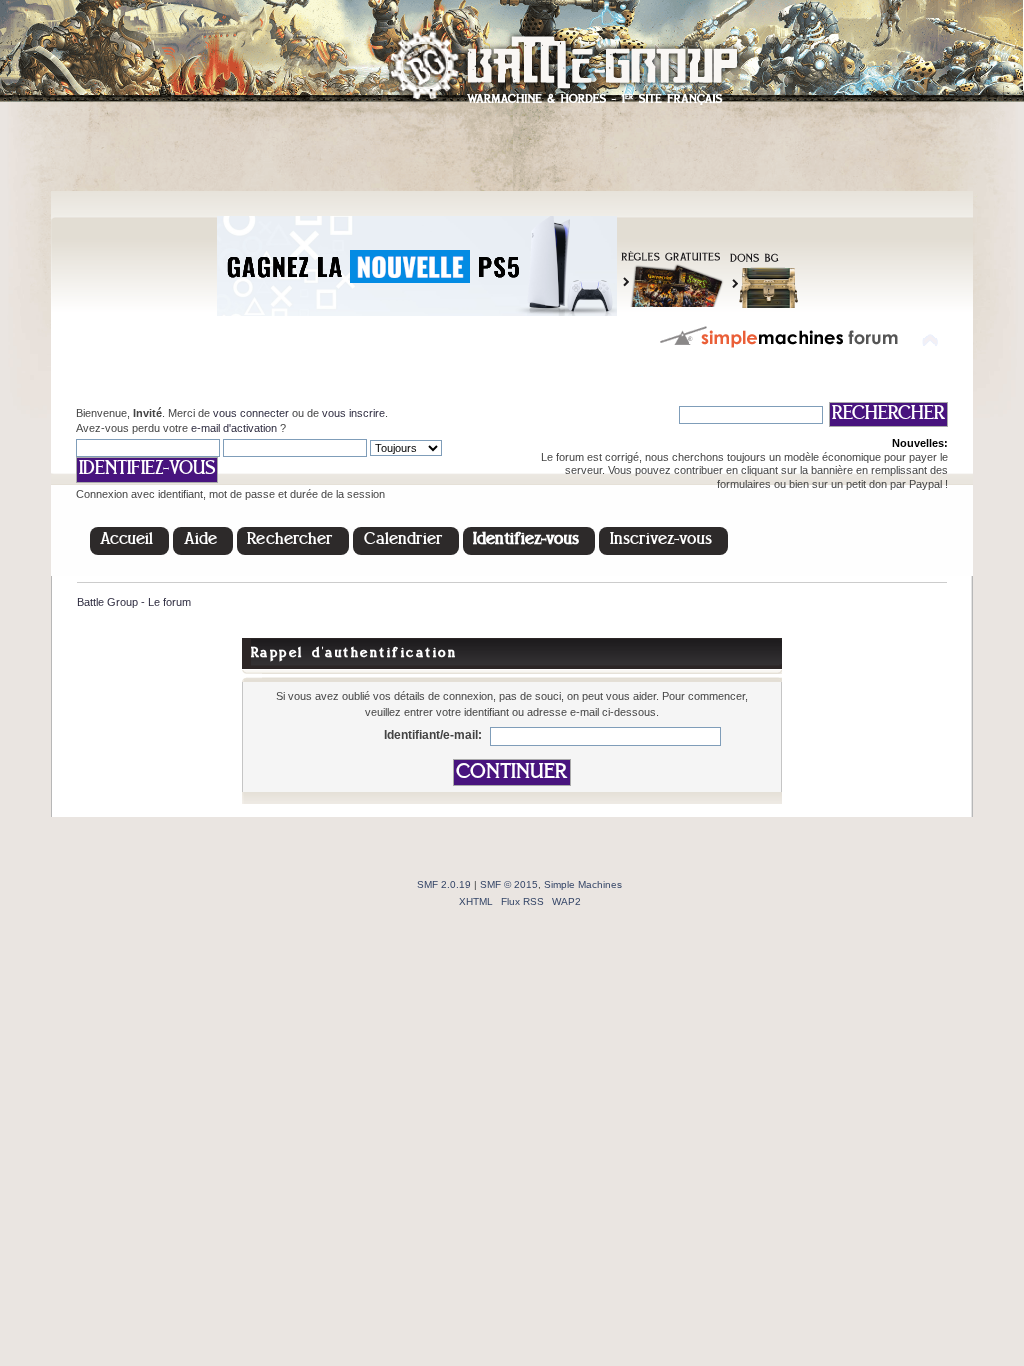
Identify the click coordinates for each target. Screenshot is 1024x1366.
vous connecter (251, 413)
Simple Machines (583, 884)
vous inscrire (353, 413)
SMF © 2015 (509, 884)
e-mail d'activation (234, 428)
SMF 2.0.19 (444, 884)
